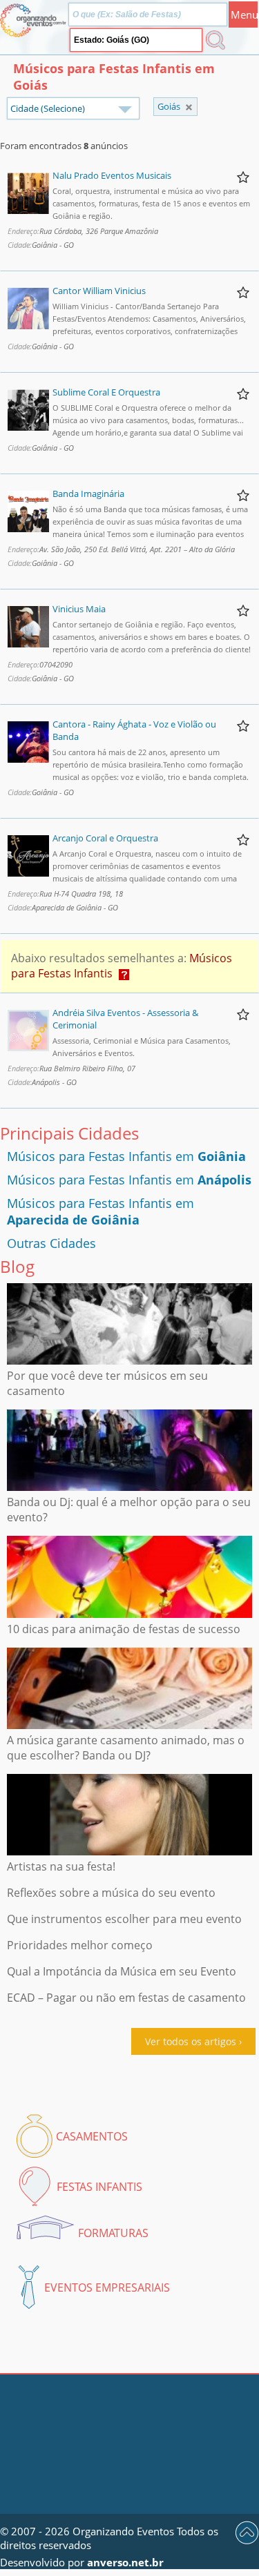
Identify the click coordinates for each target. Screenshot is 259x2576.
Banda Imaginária (88, 494)
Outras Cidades (51, 1243)
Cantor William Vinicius (99, 291)
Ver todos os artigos (191, 2041)
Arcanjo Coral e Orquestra (105, 838)
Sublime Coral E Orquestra (106, 392)
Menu (244, 14)
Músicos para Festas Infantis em (126, 1156)
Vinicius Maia (79, 609)
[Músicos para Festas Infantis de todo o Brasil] (189, 107)
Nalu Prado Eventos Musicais (112, 175)
